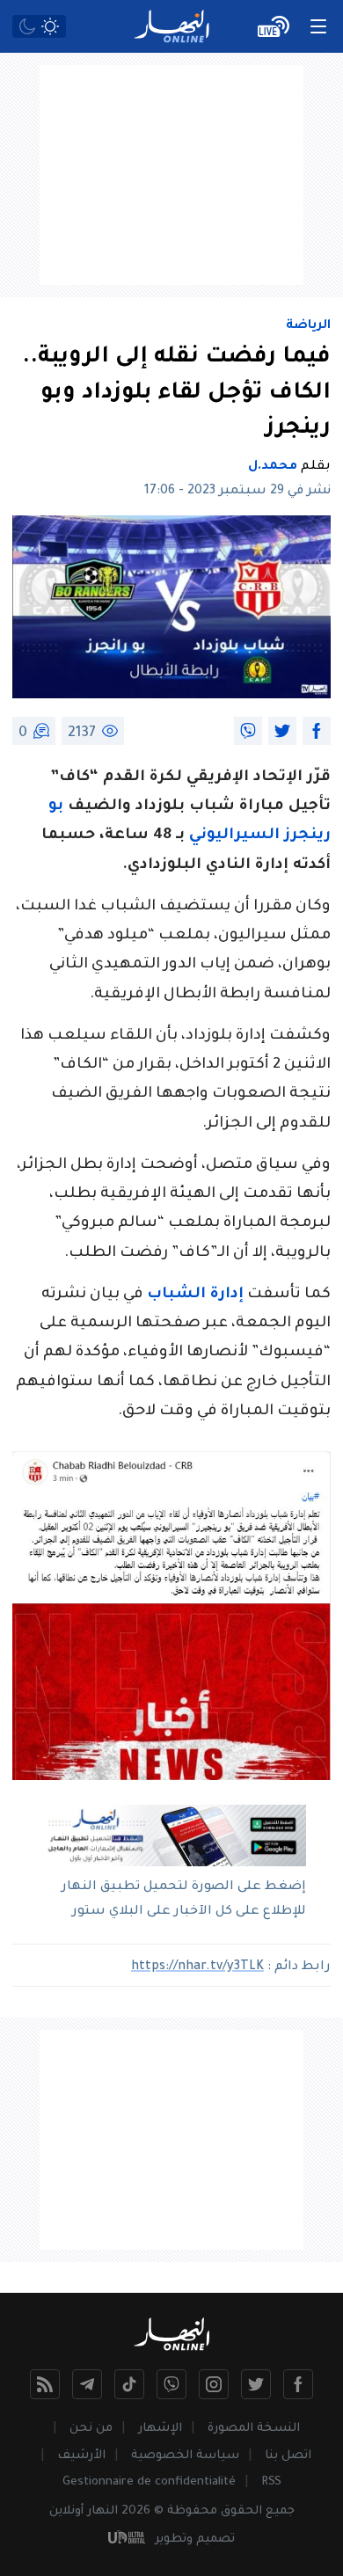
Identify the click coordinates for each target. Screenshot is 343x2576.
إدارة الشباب (195, 1295)
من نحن (91, 2429)
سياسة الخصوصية (185, 2456)
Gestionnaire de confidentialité (149, 2482)
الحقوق (241, 2511)
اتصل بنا (288, 2456)
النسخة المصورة (254, 2429)
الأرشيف (81, 2456)
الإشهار (160, 2429)
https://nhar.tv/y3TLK (197, 1967)
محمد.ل (273, 467)
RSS (271, 2482)
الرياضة (308, 326)
